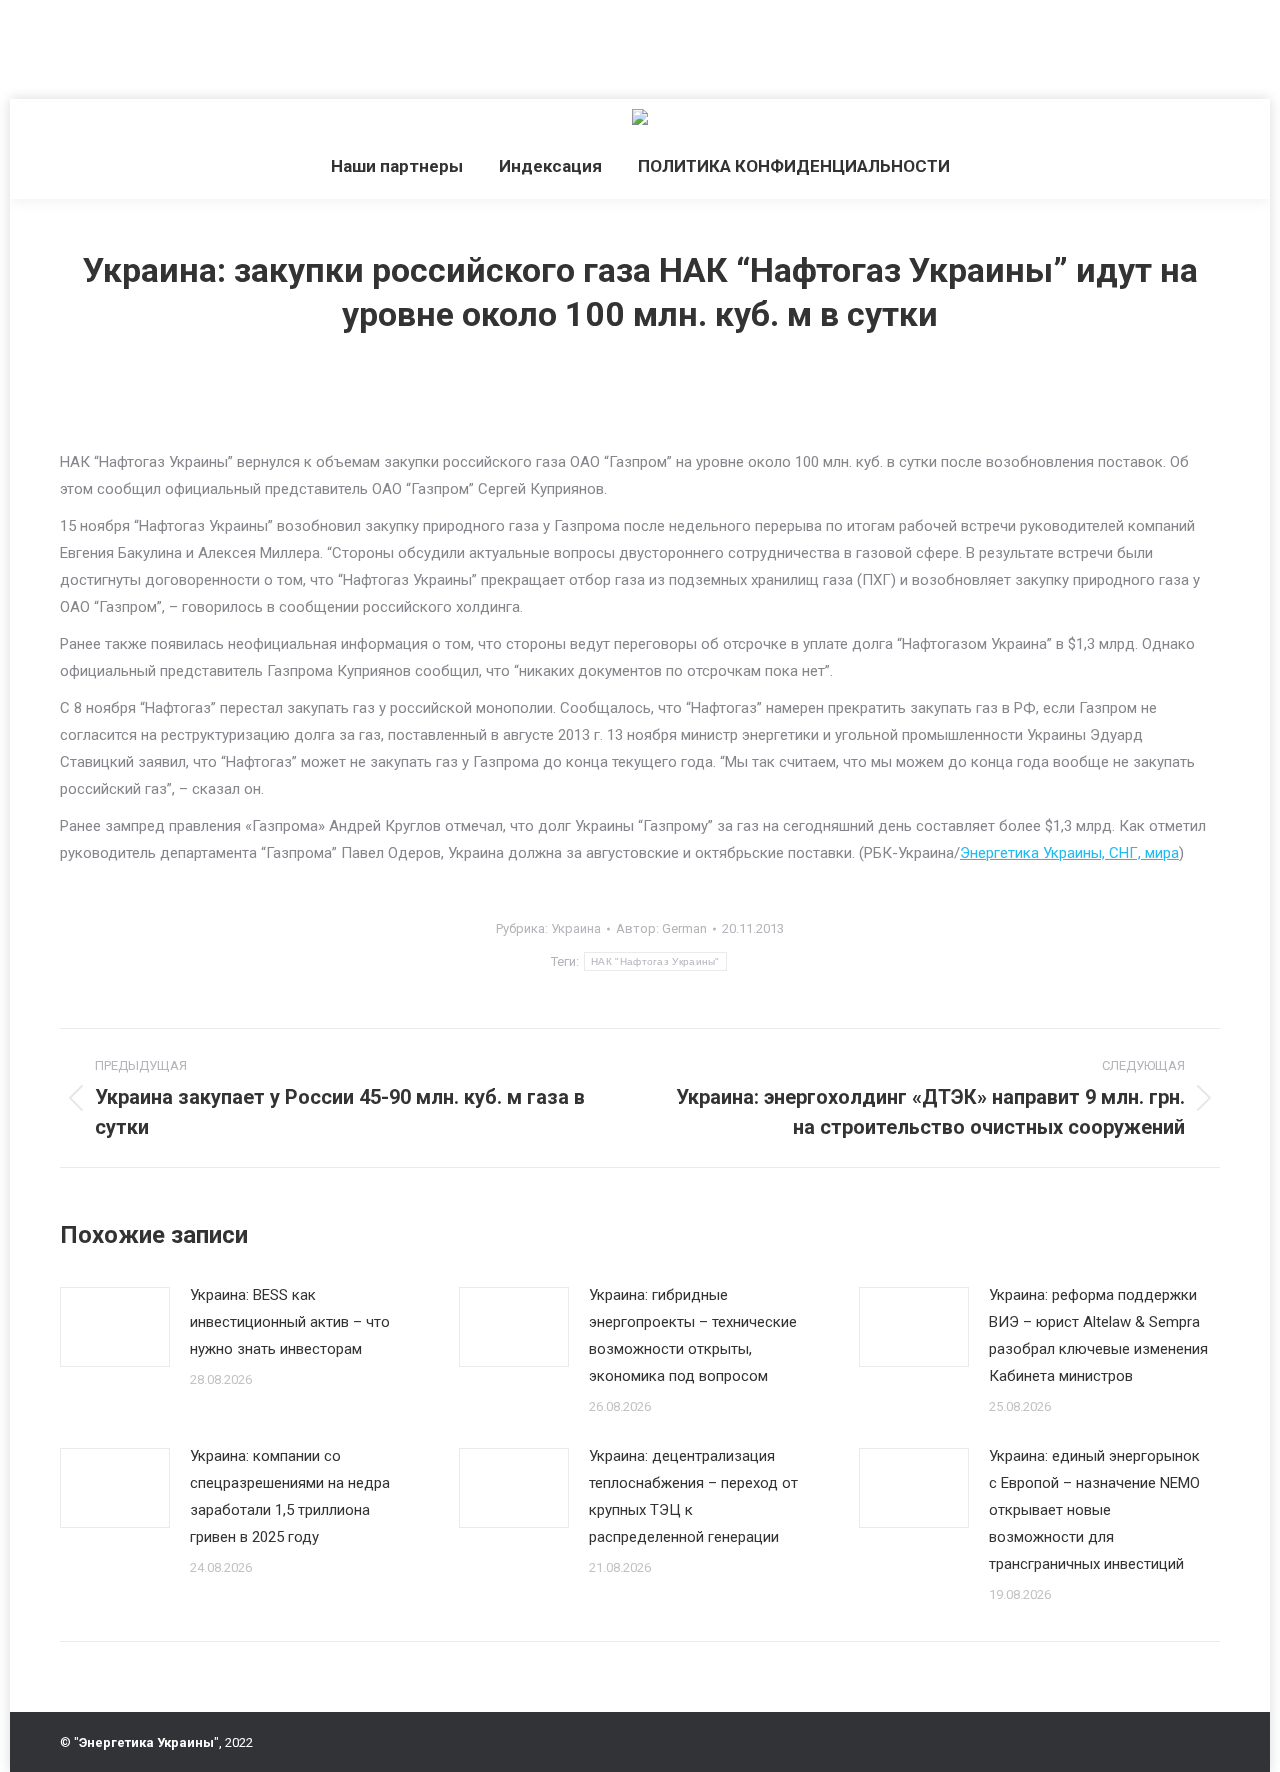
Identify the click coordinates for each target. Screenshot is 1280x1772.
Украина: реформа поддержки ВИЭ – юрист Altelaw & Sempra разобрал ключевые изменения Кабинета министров (1098, 1335)
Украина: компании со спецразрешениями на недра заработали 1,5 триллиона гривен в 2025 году (290, 1496)
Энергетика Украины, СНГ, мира (1069, 853)
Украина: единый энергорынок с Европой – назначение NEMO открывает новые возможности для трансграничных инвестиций (1094, 1510)
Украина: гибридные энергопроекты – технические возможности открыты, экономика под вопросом (693, 1335)
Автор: (661, 928)
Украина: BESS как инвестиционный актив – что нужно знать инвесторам (290, 1322)
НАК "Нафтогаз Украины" (655, 961)
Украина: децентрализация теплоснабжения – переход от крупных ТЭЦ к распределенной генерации (693, 1496)
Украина (576, 928)
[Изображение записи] (115, 1327)
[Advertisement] (364, 45)
